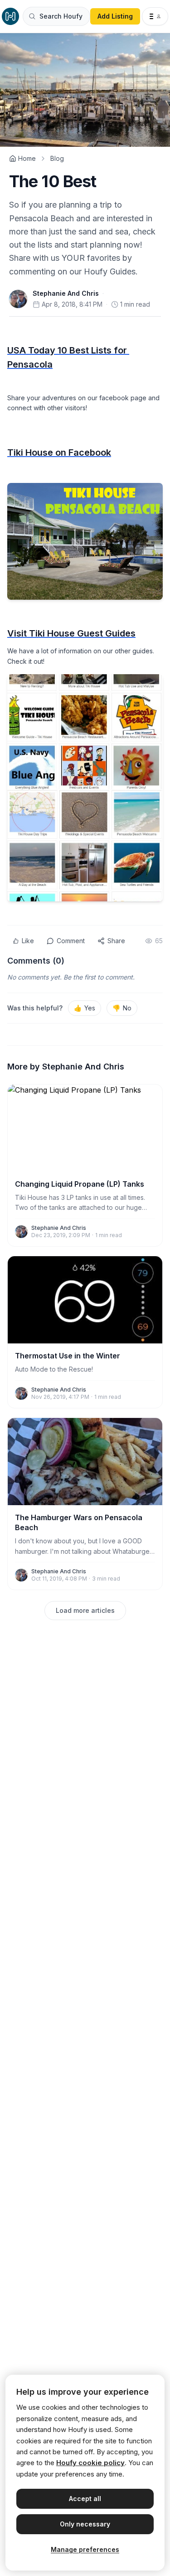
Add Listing (115, 16)
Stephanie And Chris (66, 293)
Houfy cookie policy (90, 2463)
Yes (85, 1008)
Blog (57, 158)
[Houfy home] (10, 16)
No (122, 1008)
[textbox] (85, 613)
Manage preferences (85, 2549)
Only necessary (85, 2524)
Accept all (85, 2499)
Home (27, 158)
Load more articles (85, 1610)
